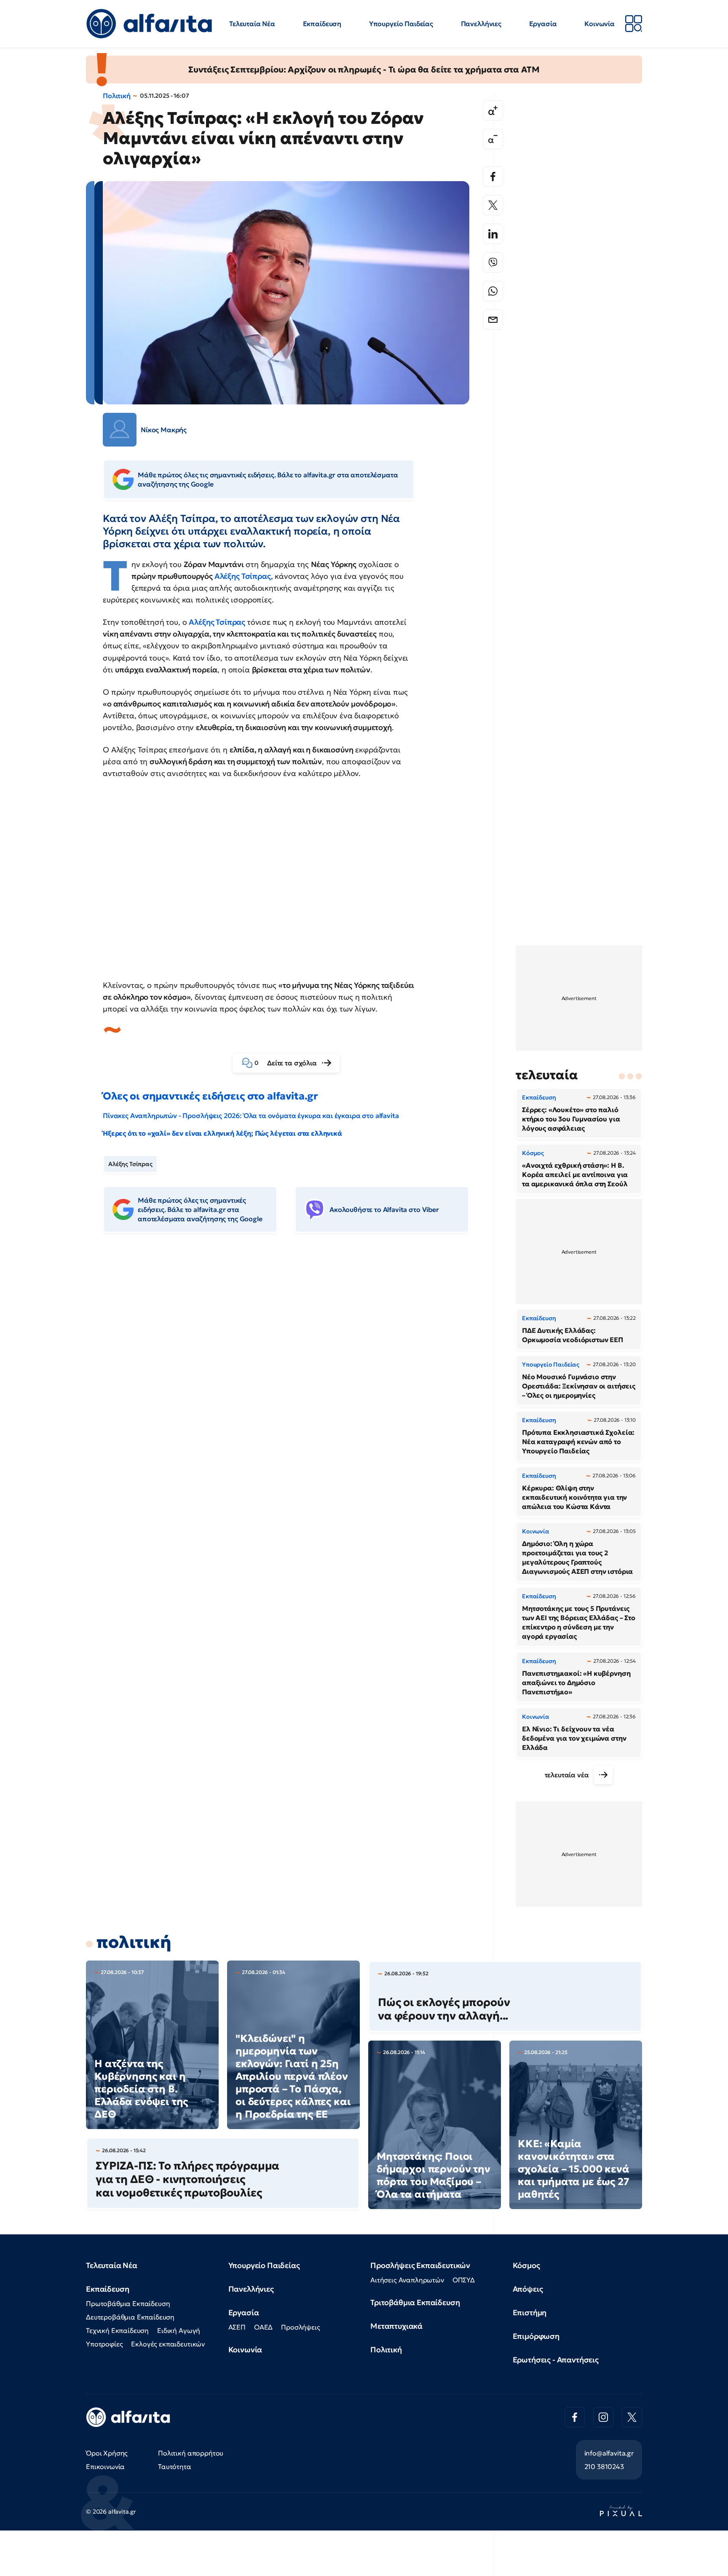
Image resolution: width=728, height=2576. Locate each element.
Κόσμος (526, 2265)
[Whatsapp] (493, 291)
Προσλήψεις (300, 2327)
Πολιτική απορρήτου (191, 2453)
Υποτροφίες (104, 2344)
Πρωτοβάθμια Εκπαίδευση (128, 2303)
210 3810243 (604, 2466)
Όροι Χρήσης (107, 2453)
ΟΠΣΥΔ (464, 2280)
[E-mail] (493, 320)
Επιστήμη (530, 2313)
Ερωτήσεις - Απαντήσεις (556, 2360)
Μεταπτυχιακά (396, 2326)
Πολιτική (117, 96)
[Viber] (493, 262)
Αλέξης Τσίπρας (243, 576)
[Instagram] (603, 2417)
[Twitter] (493, 205)
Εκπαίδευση (322, 24)
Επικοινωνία (105, 2466)
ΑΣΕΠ (237, 2327)
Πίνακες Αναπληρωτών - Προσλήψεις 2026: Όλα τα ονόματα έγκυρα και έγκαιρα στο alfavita (251, 1115)
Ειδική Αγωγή (179, 2330)
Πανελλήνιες (481, 24)
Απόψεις (528, 2289)
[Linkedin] (493, 234)
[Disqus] (292, 1369)
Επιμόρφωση (536, 2336)
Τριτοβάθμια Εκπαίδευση (415, 2302)
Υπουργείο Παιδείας (401, 24)
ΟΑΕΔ (263, 2327)
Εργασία (543, 24)
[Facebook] (493, 177)
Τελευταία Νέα (252, 24)
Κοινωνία (600, 24)
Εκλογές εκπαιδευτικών (168, 2344)
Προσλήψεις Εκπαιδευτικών (420, 2265)
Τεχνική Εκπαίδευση (117, 2330)
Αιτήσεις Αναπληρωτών (407, 2280)
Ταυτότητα (175, 2466)
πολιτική (134, 1942)
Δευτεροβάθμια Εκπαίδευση (130, 2317)
